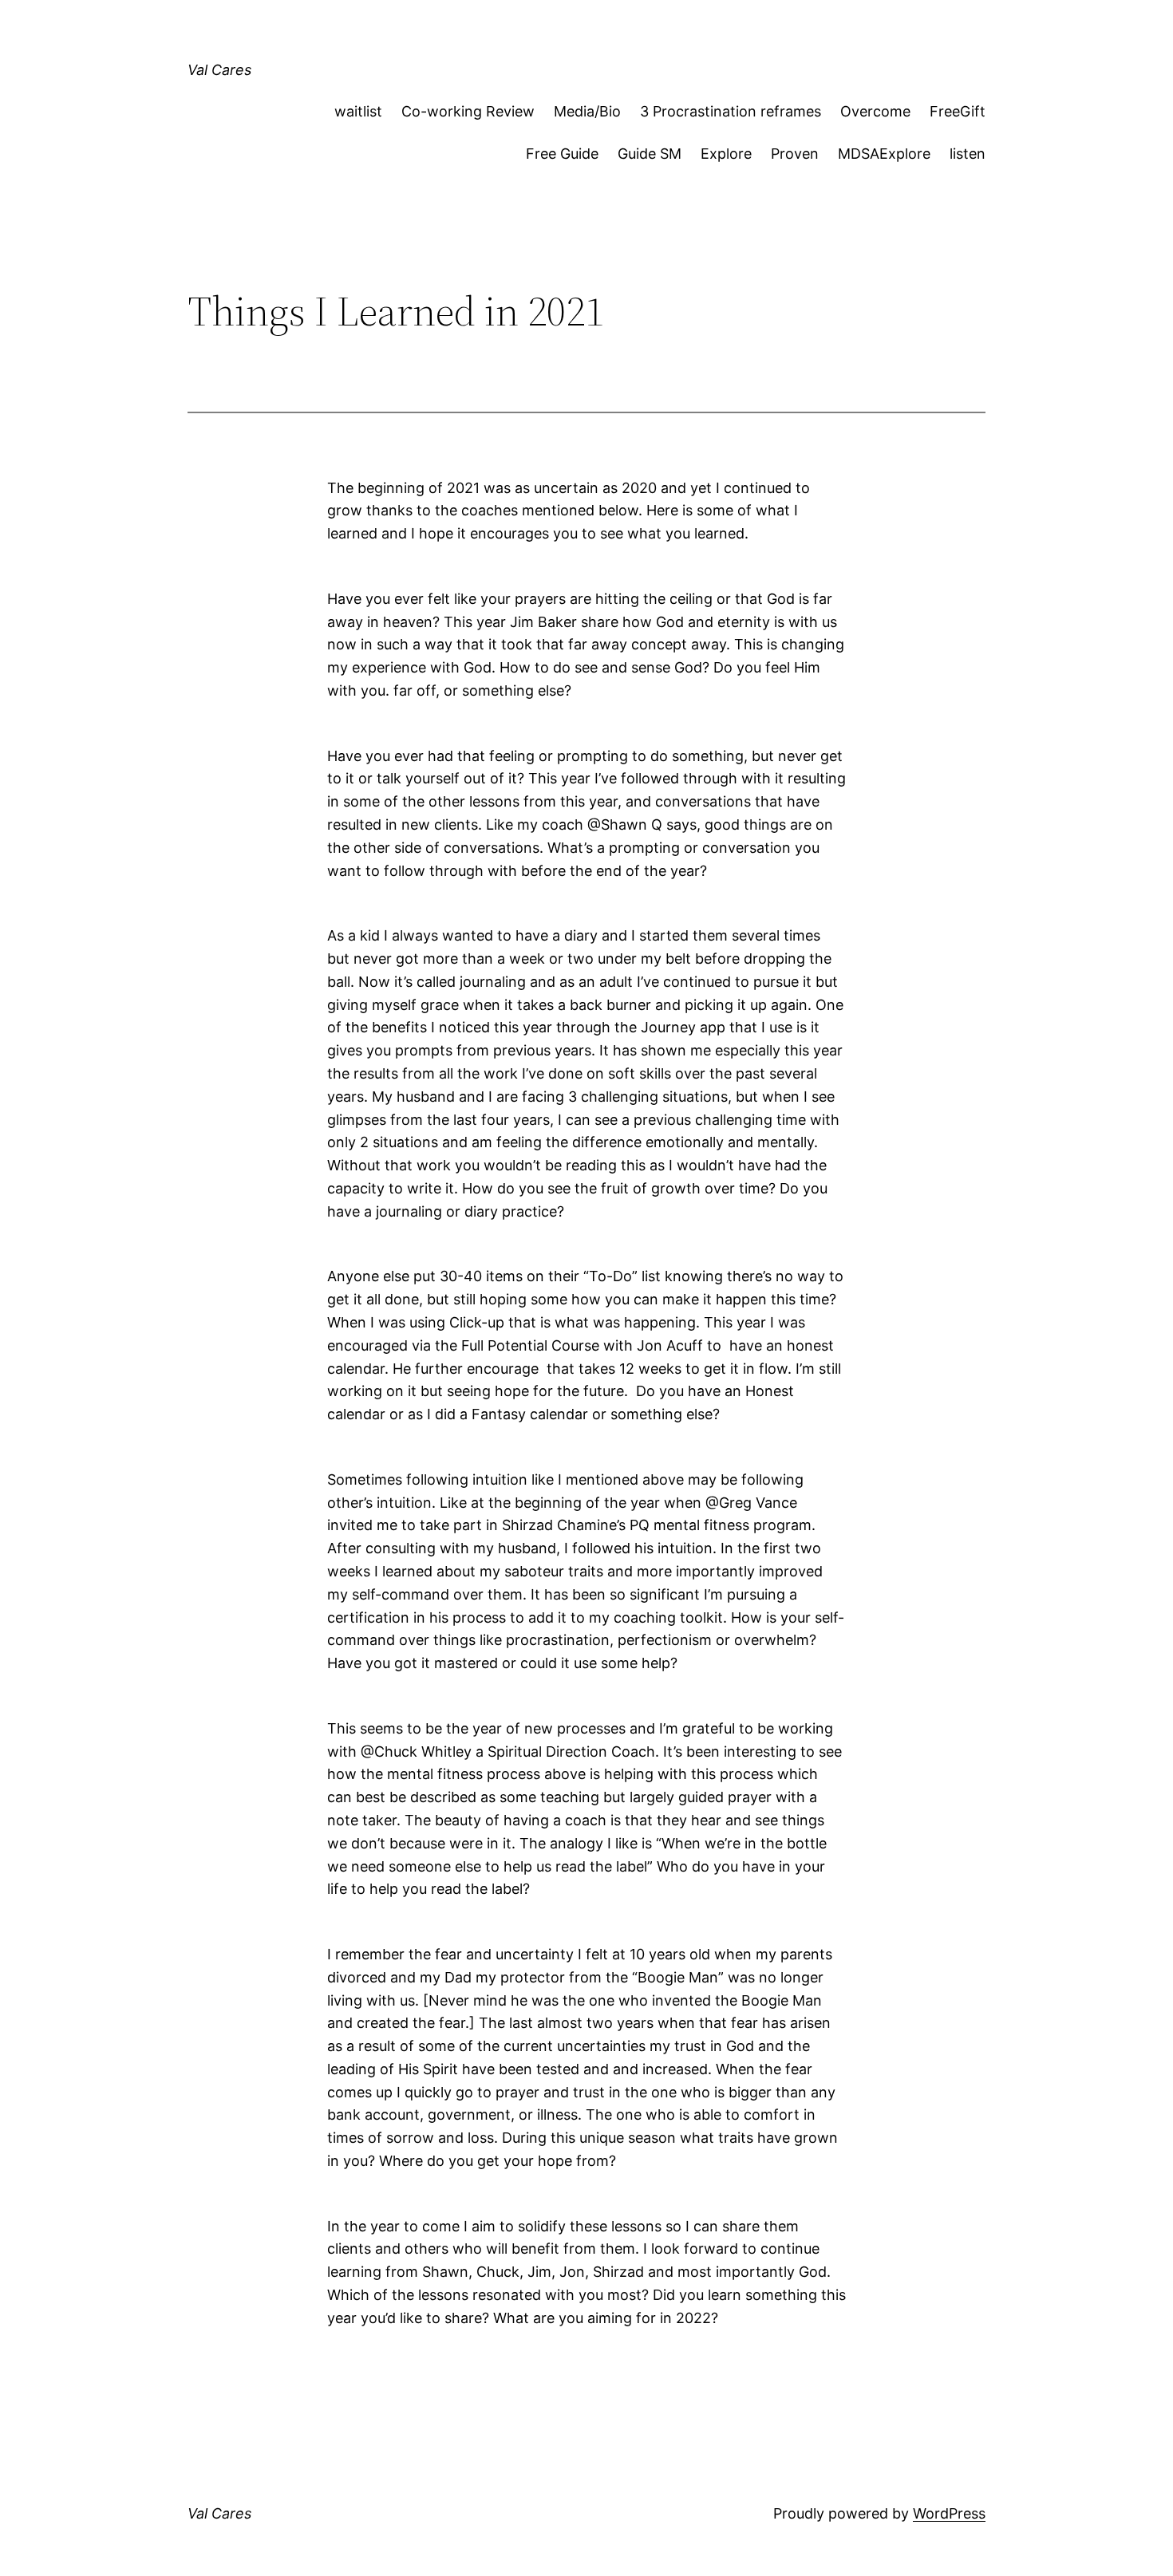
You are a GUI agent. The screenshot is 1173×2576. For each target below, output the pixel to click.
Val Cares (219, 70)
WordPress (949, 2513)
